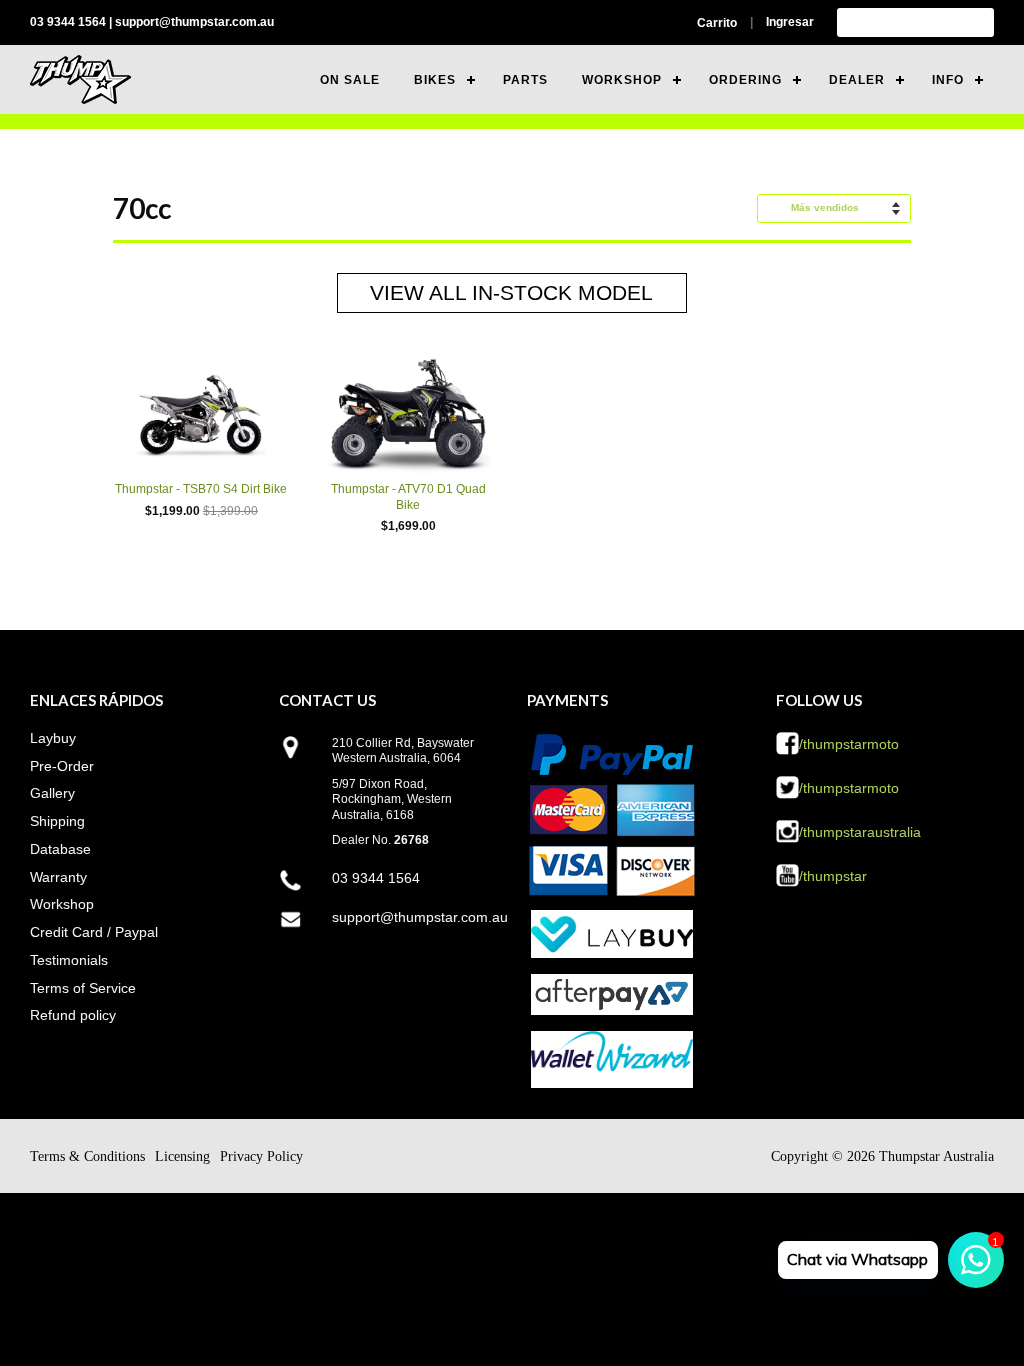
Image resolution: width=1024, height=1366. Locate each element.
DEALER (857, 80)
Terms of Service (83, 988)
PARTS (525, 80)
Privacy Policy (261, 1156)
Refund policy (73, 1015)
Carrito (717, 23)
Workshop (62, 904)
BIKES (435, 80)
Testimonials (69, 960)
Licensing (182, 1156)
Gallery (52, 793)
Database (60, 849)
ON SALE (350, 80)
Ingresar (790, 22)
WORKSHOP (622, 80)
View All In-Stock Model (511, 292)
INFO (948, 80)
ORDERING (745, 80)
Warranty (58, 877)
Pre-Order (62, 766)
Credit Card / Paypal (94, 932)
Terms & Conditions (87, 1156)
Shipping (57, 821)
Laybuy (53, 738)
